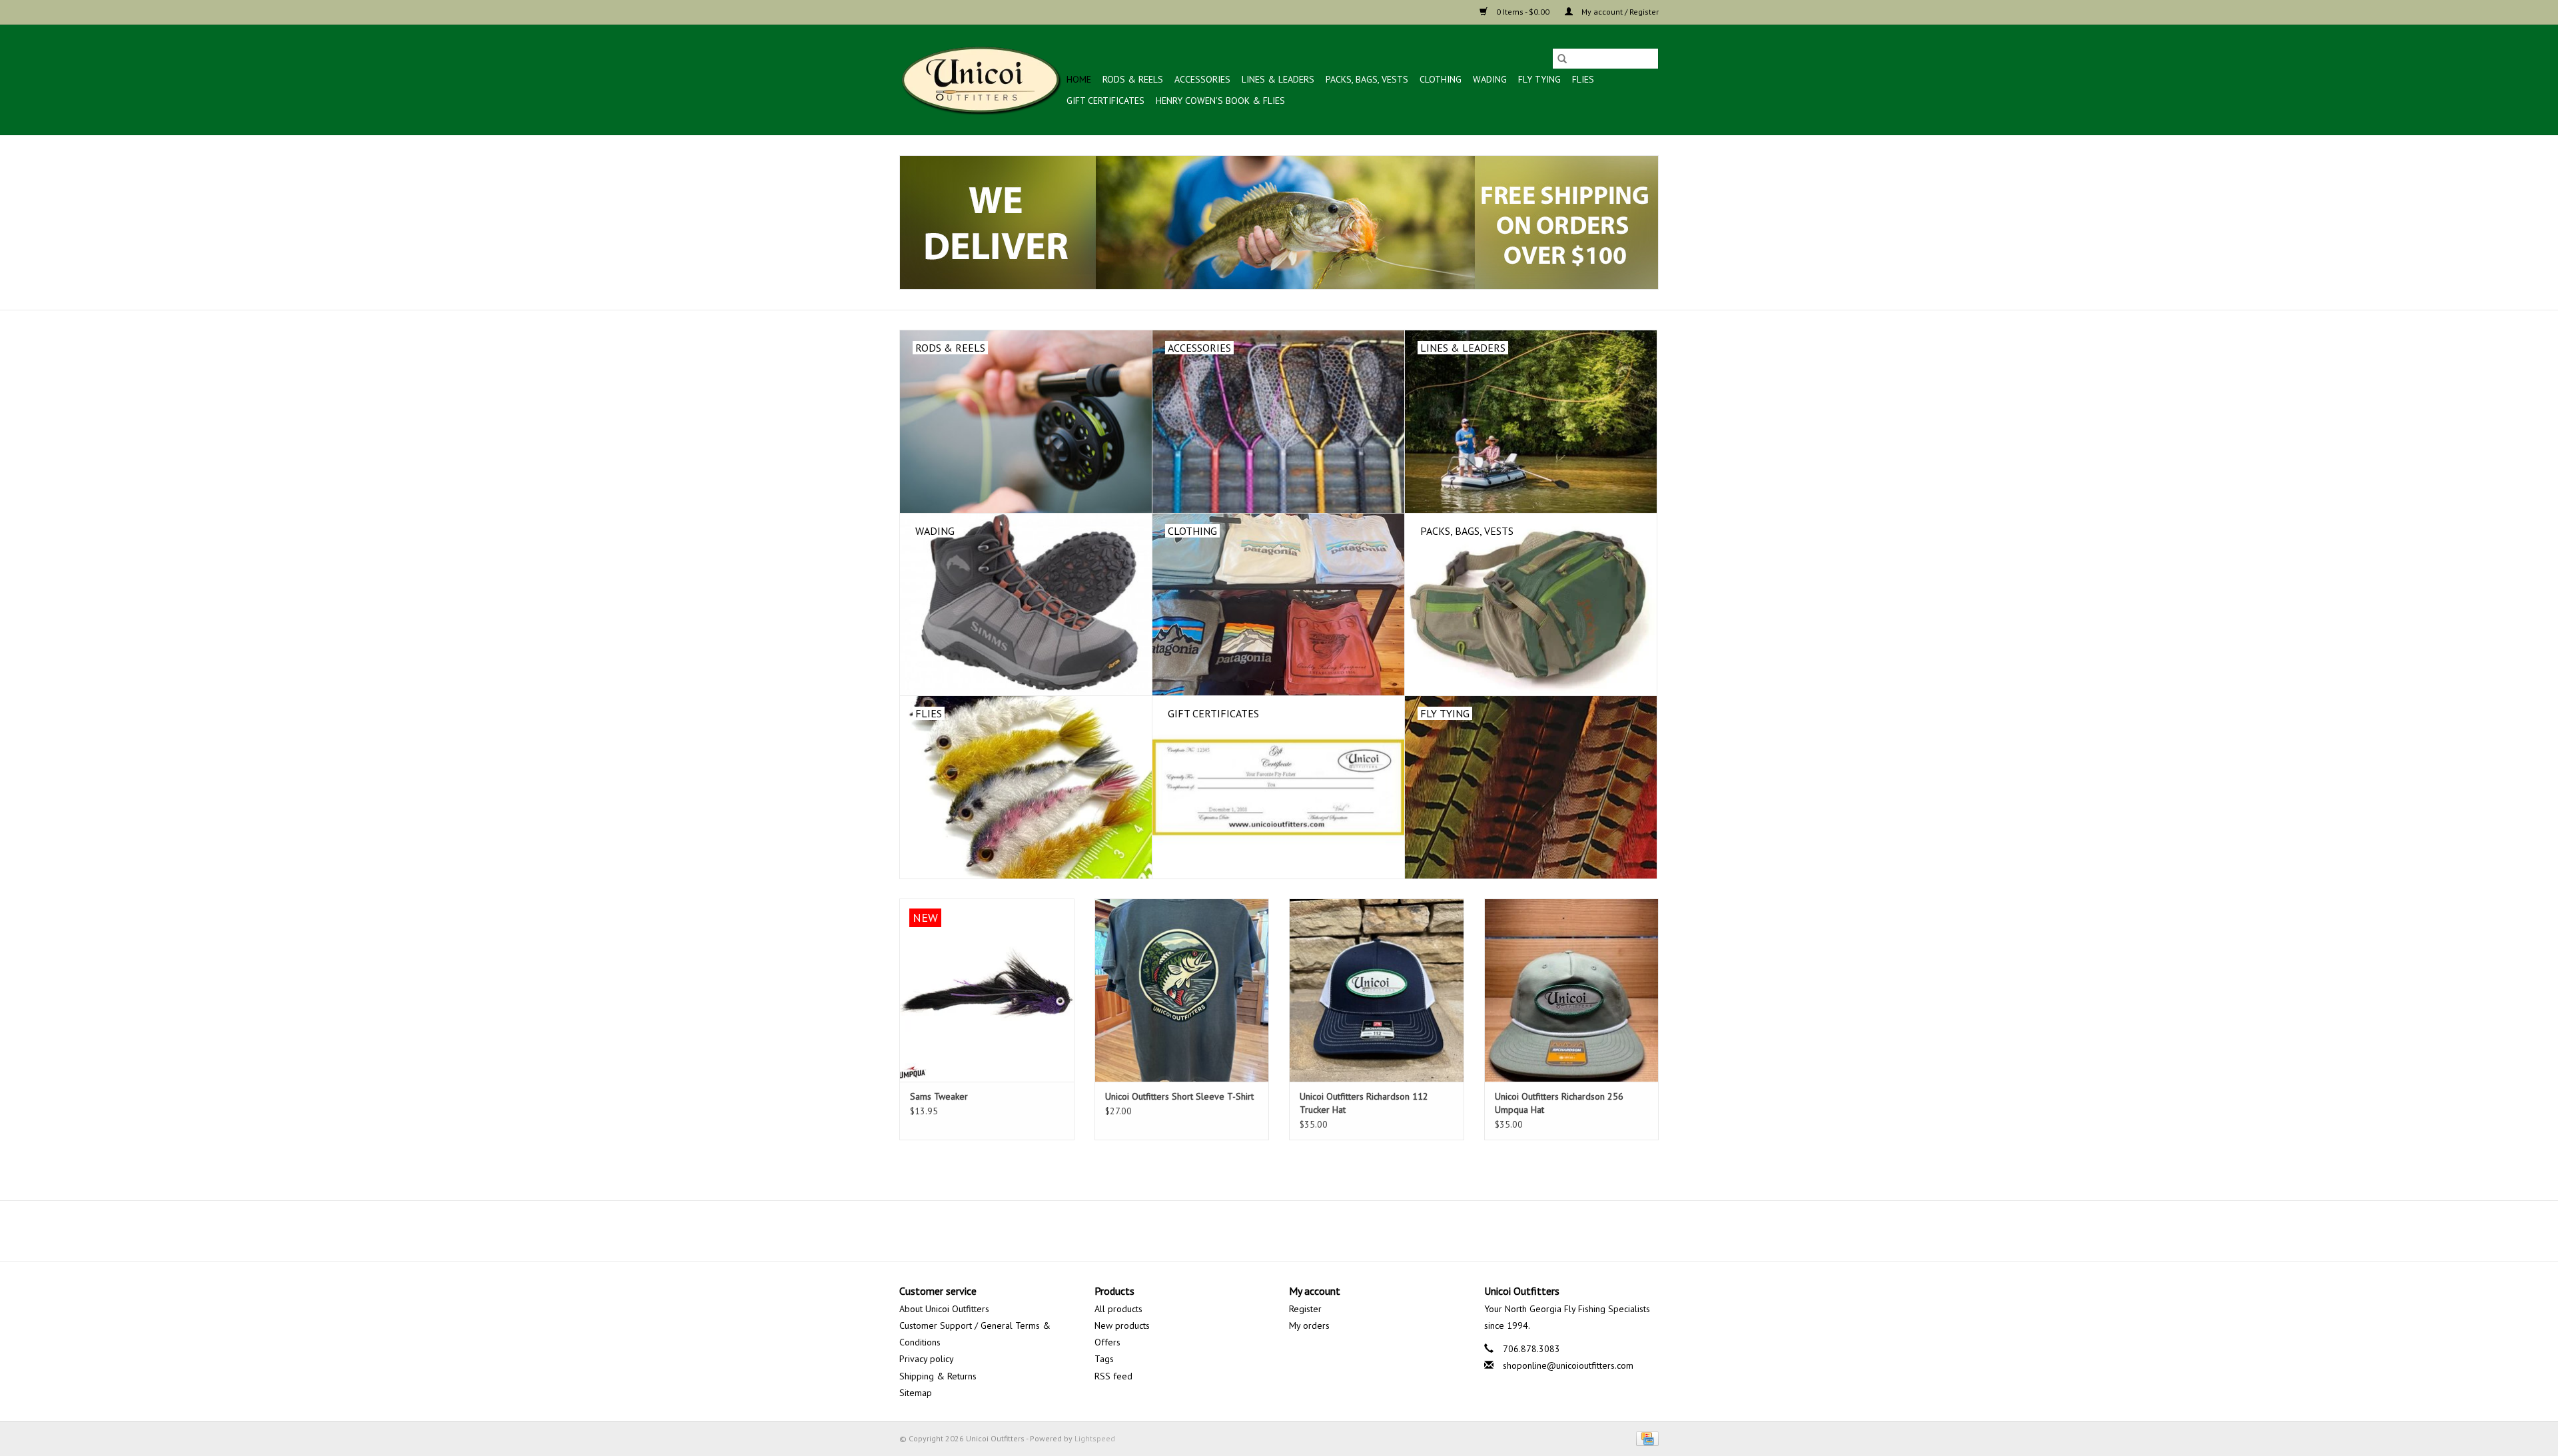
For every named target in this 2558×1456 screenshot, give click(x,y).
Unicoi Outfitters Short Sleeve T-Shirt (1179, 1096)
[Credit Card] (1645, 1438)
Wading (1490, 79)
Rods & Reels (1133, 79)
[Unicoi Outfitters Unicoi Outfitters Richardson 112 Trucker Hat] (1377, 990)
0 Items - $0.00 (1523, 12)
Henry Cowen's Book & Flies (1220, 101)
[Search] (1562, 59)
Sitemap (916, 1393)
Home (1079, 79)
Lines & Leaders (1278, 79)
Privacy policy (927, 1359)
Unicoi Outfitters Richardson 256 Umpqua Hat (1559, 1103)
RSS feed (1113, 1376)
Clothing (1441, 79)
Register (1305, 1309)
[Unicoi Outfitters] (981, 80)
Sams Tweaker (939, 1096)
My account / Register (1619, 12)
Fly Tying (1539, 79)
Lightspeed (1095, 1438)
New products (1122, 1325)
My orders (1309, 1325)
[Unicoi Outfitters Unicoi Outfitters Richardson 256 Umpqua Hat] (1572, 990)
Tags (1104, 1359)
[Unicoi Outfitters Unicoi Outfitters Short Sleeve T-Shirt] (1182, 990)
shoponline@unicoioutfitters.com (1568, 1365)
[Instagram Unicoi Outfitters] (1303, 1231)
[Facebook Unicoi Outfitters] (1255, 1231)
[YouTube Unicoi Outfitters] (1279, 1231)
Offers (1107, 1342)
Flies (1583, 79)
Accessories (1202, 79)
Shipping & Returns (938, 1376)
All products (1118, 1309)
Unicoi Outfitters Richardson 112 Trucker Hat (1364, 1103)
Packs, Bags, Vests (1367, 79)
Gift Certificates (1105, 101)
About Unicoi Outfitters (944, 1309)
